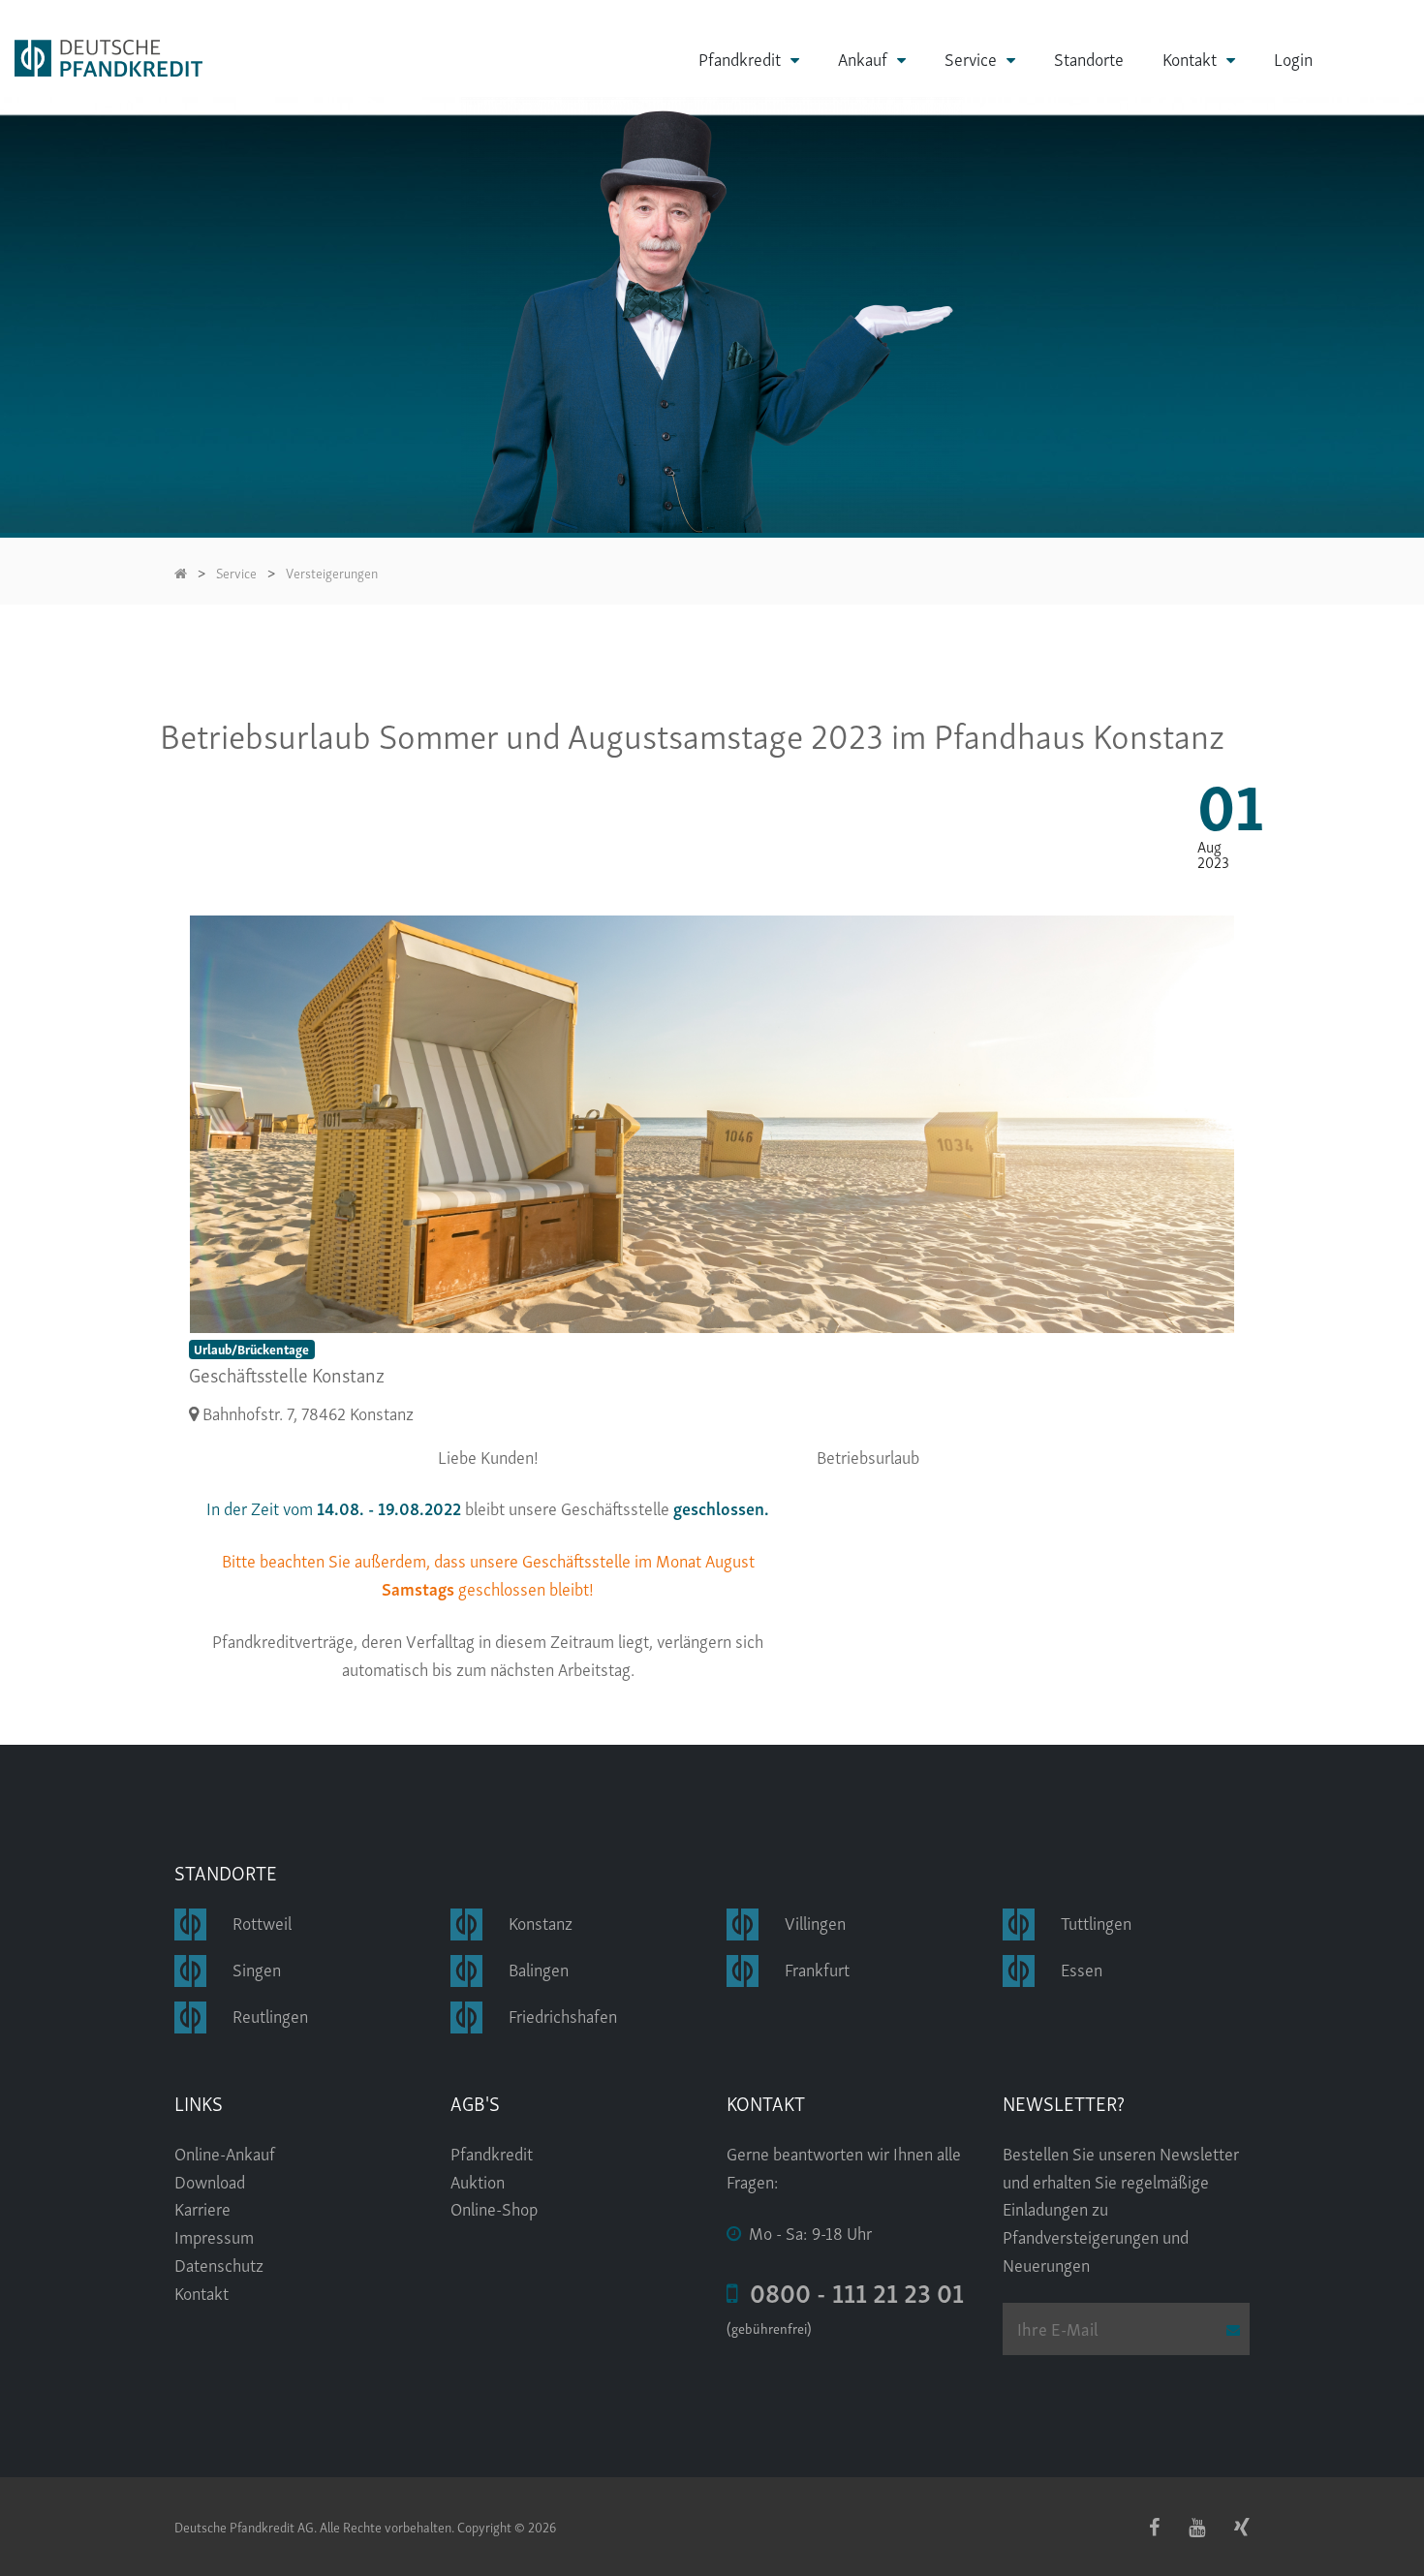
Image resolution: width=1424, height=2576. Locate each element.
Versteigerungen (332, 572)
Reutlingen (270, 2015)
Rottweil (262, 1922)
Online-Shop (494, 2207)
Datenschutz (219, 2264)
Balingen (539, 1968)
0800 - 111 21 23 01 (851, 2291)
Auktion (478, 2180)
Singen (257, 1968)
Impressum (214, 2235)
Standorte (1089, 58)
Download (210, 2180)
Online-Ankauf (225, 2152)
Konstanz (541, 1922)
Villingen (815, 1922)
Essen (1082, 1968)
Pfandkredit (740, 59)
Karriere (202, 2207)
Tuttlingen (1096, 1922)
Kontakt (1190, 59)
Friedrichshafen (563, 2015)
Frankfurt (817, 1968)
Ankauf (863, 59)
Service (971, 59)
